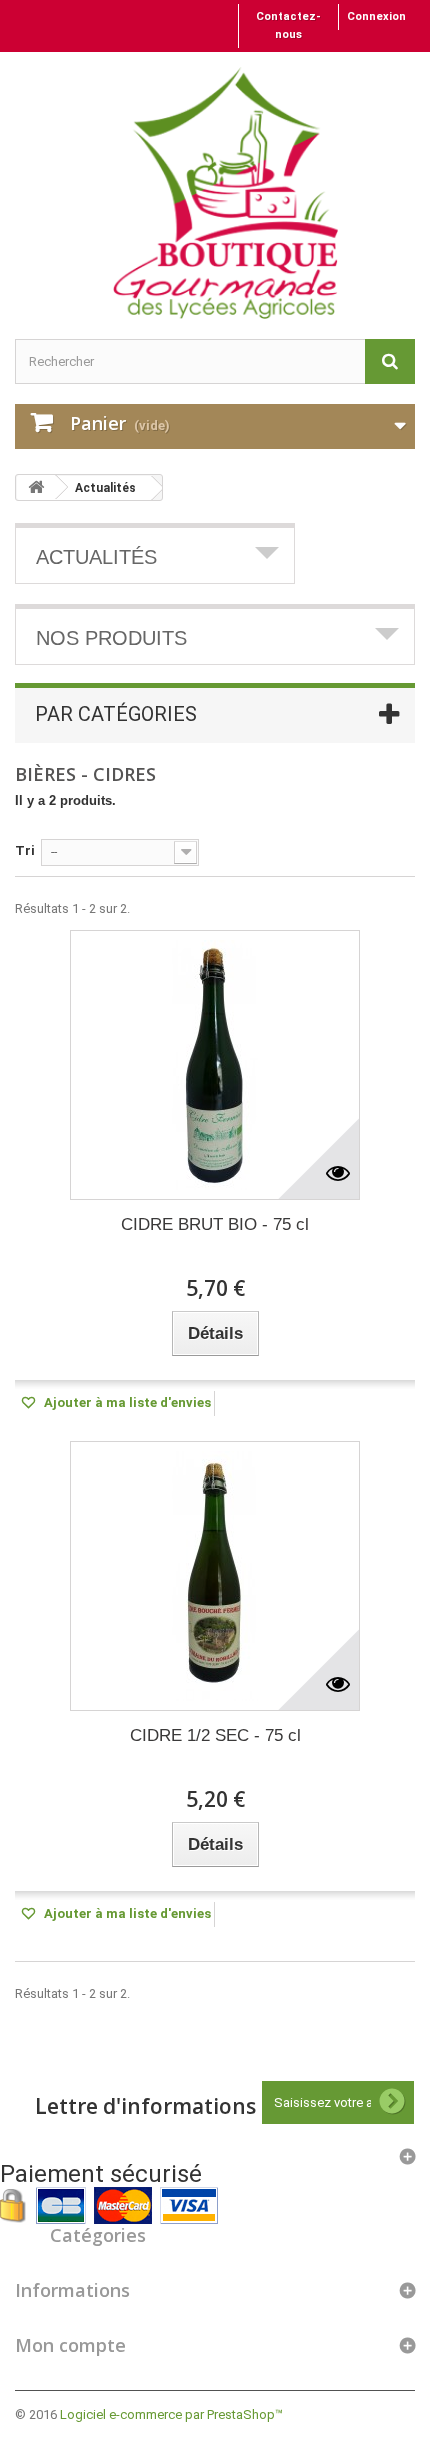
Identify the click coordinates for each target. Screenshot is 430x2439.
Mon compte (70, 2345)
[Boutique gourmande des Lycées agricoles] (225, 193)
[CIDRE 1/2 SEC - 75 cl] (215, 1576)
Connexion (376, 16)
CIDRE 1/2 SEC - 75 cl (215, 1735)
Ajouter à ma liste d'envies (126, 1402)
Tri (25, 850)
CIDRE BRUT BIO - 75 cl (215, 1224)
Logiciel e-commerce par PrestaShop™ (171, 2414)
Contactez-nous (288, 25)
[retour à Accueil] (36, 487)
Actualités (105, 488)
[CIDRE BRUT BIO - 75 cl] (215, 1065)
